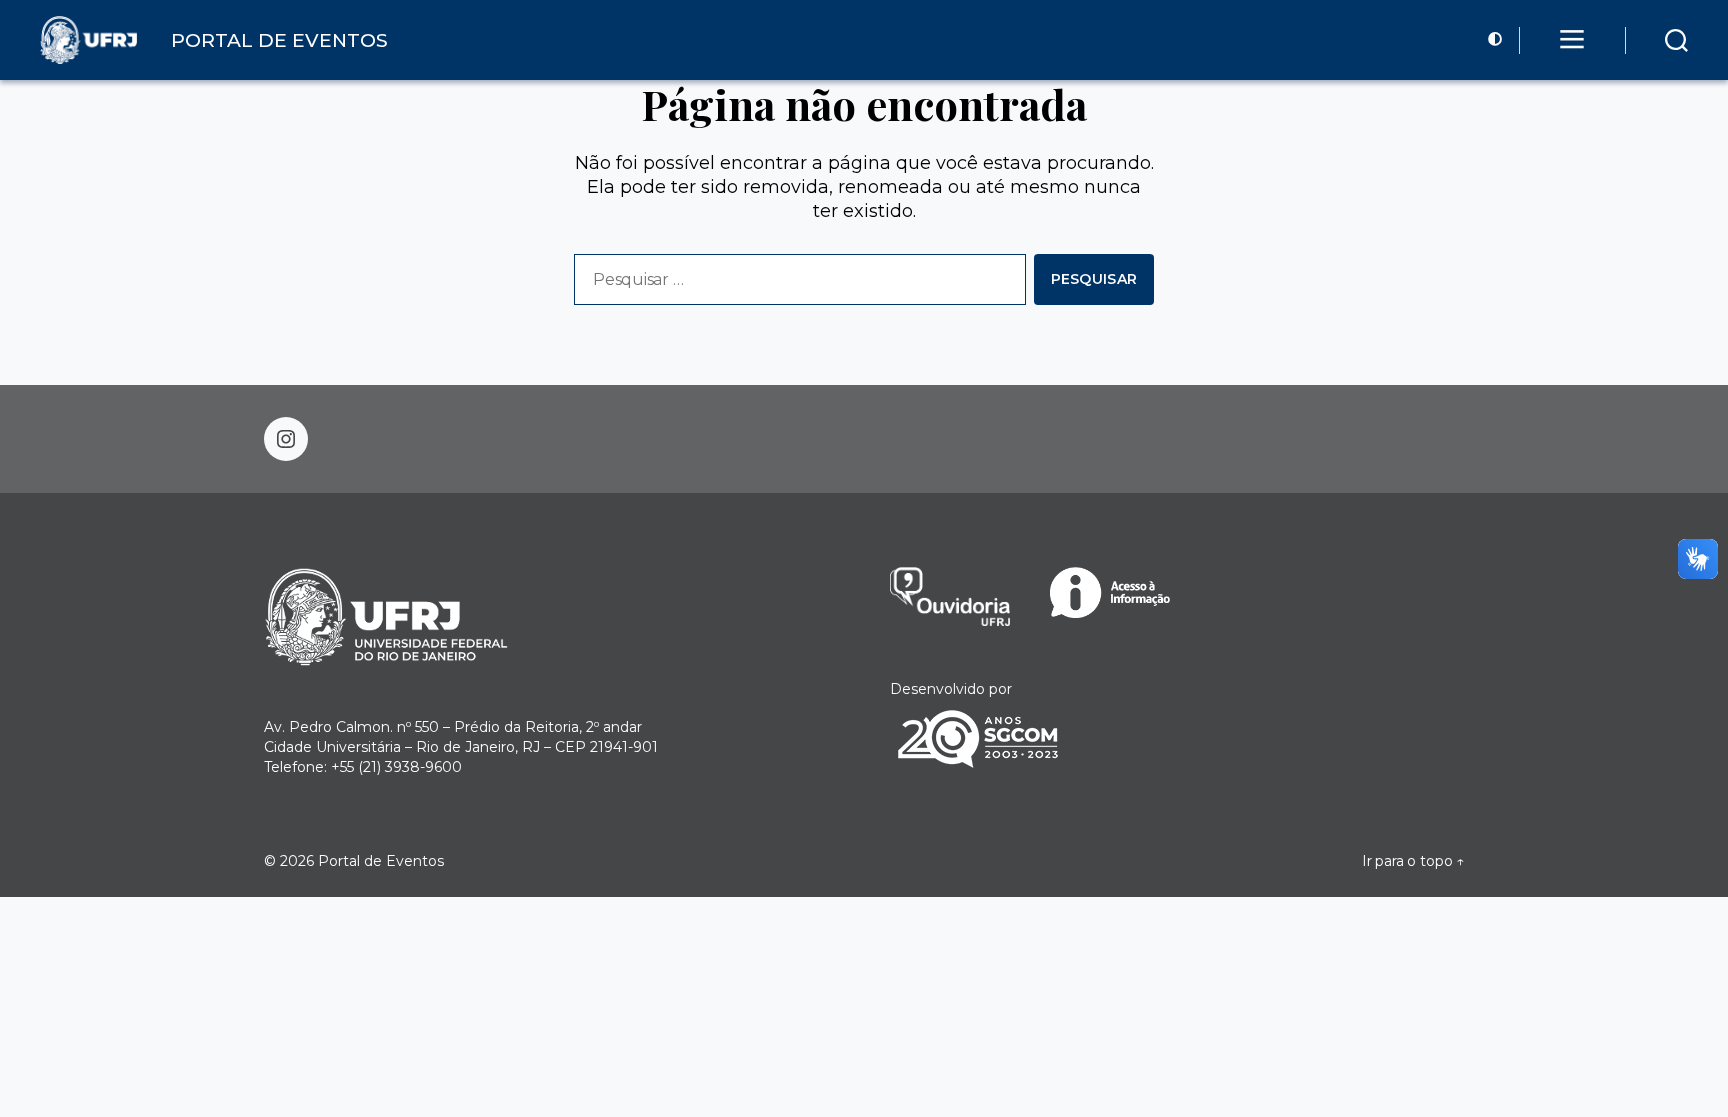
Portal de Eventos (381, 861)
